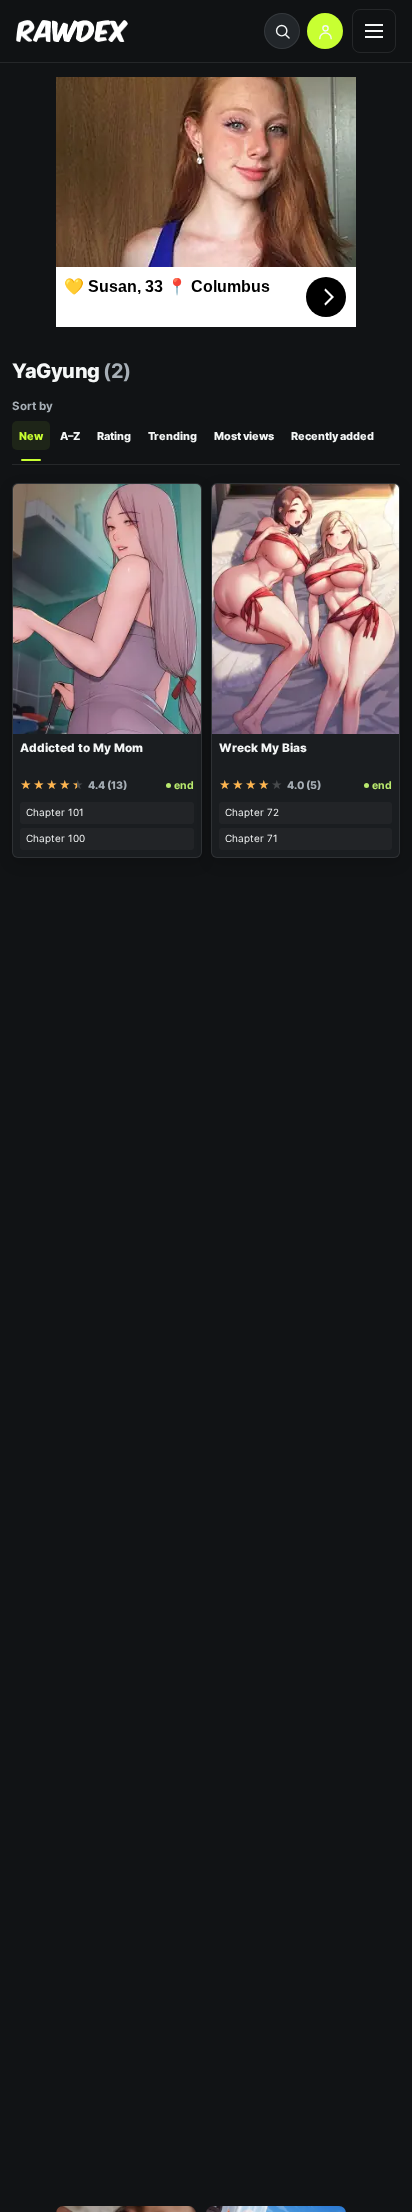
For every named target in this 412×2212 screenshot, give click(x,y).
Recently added (332, 436)
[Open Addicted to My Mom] (107, 609)
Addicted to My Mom (81, 748)
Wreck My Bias (263, 748)
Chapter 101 (55, 812)
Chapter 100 (55, 838)
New (31, 436)
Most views (244, 436)
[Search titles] (282, 31)
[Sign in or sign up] (325, 31)
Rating (114, 436)
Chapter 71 (251, 838)
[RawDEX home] (72, 31)
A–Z (70, 436)
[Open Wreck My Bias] (306, 609)
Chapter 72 (252, 812)
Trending (172, 436)
